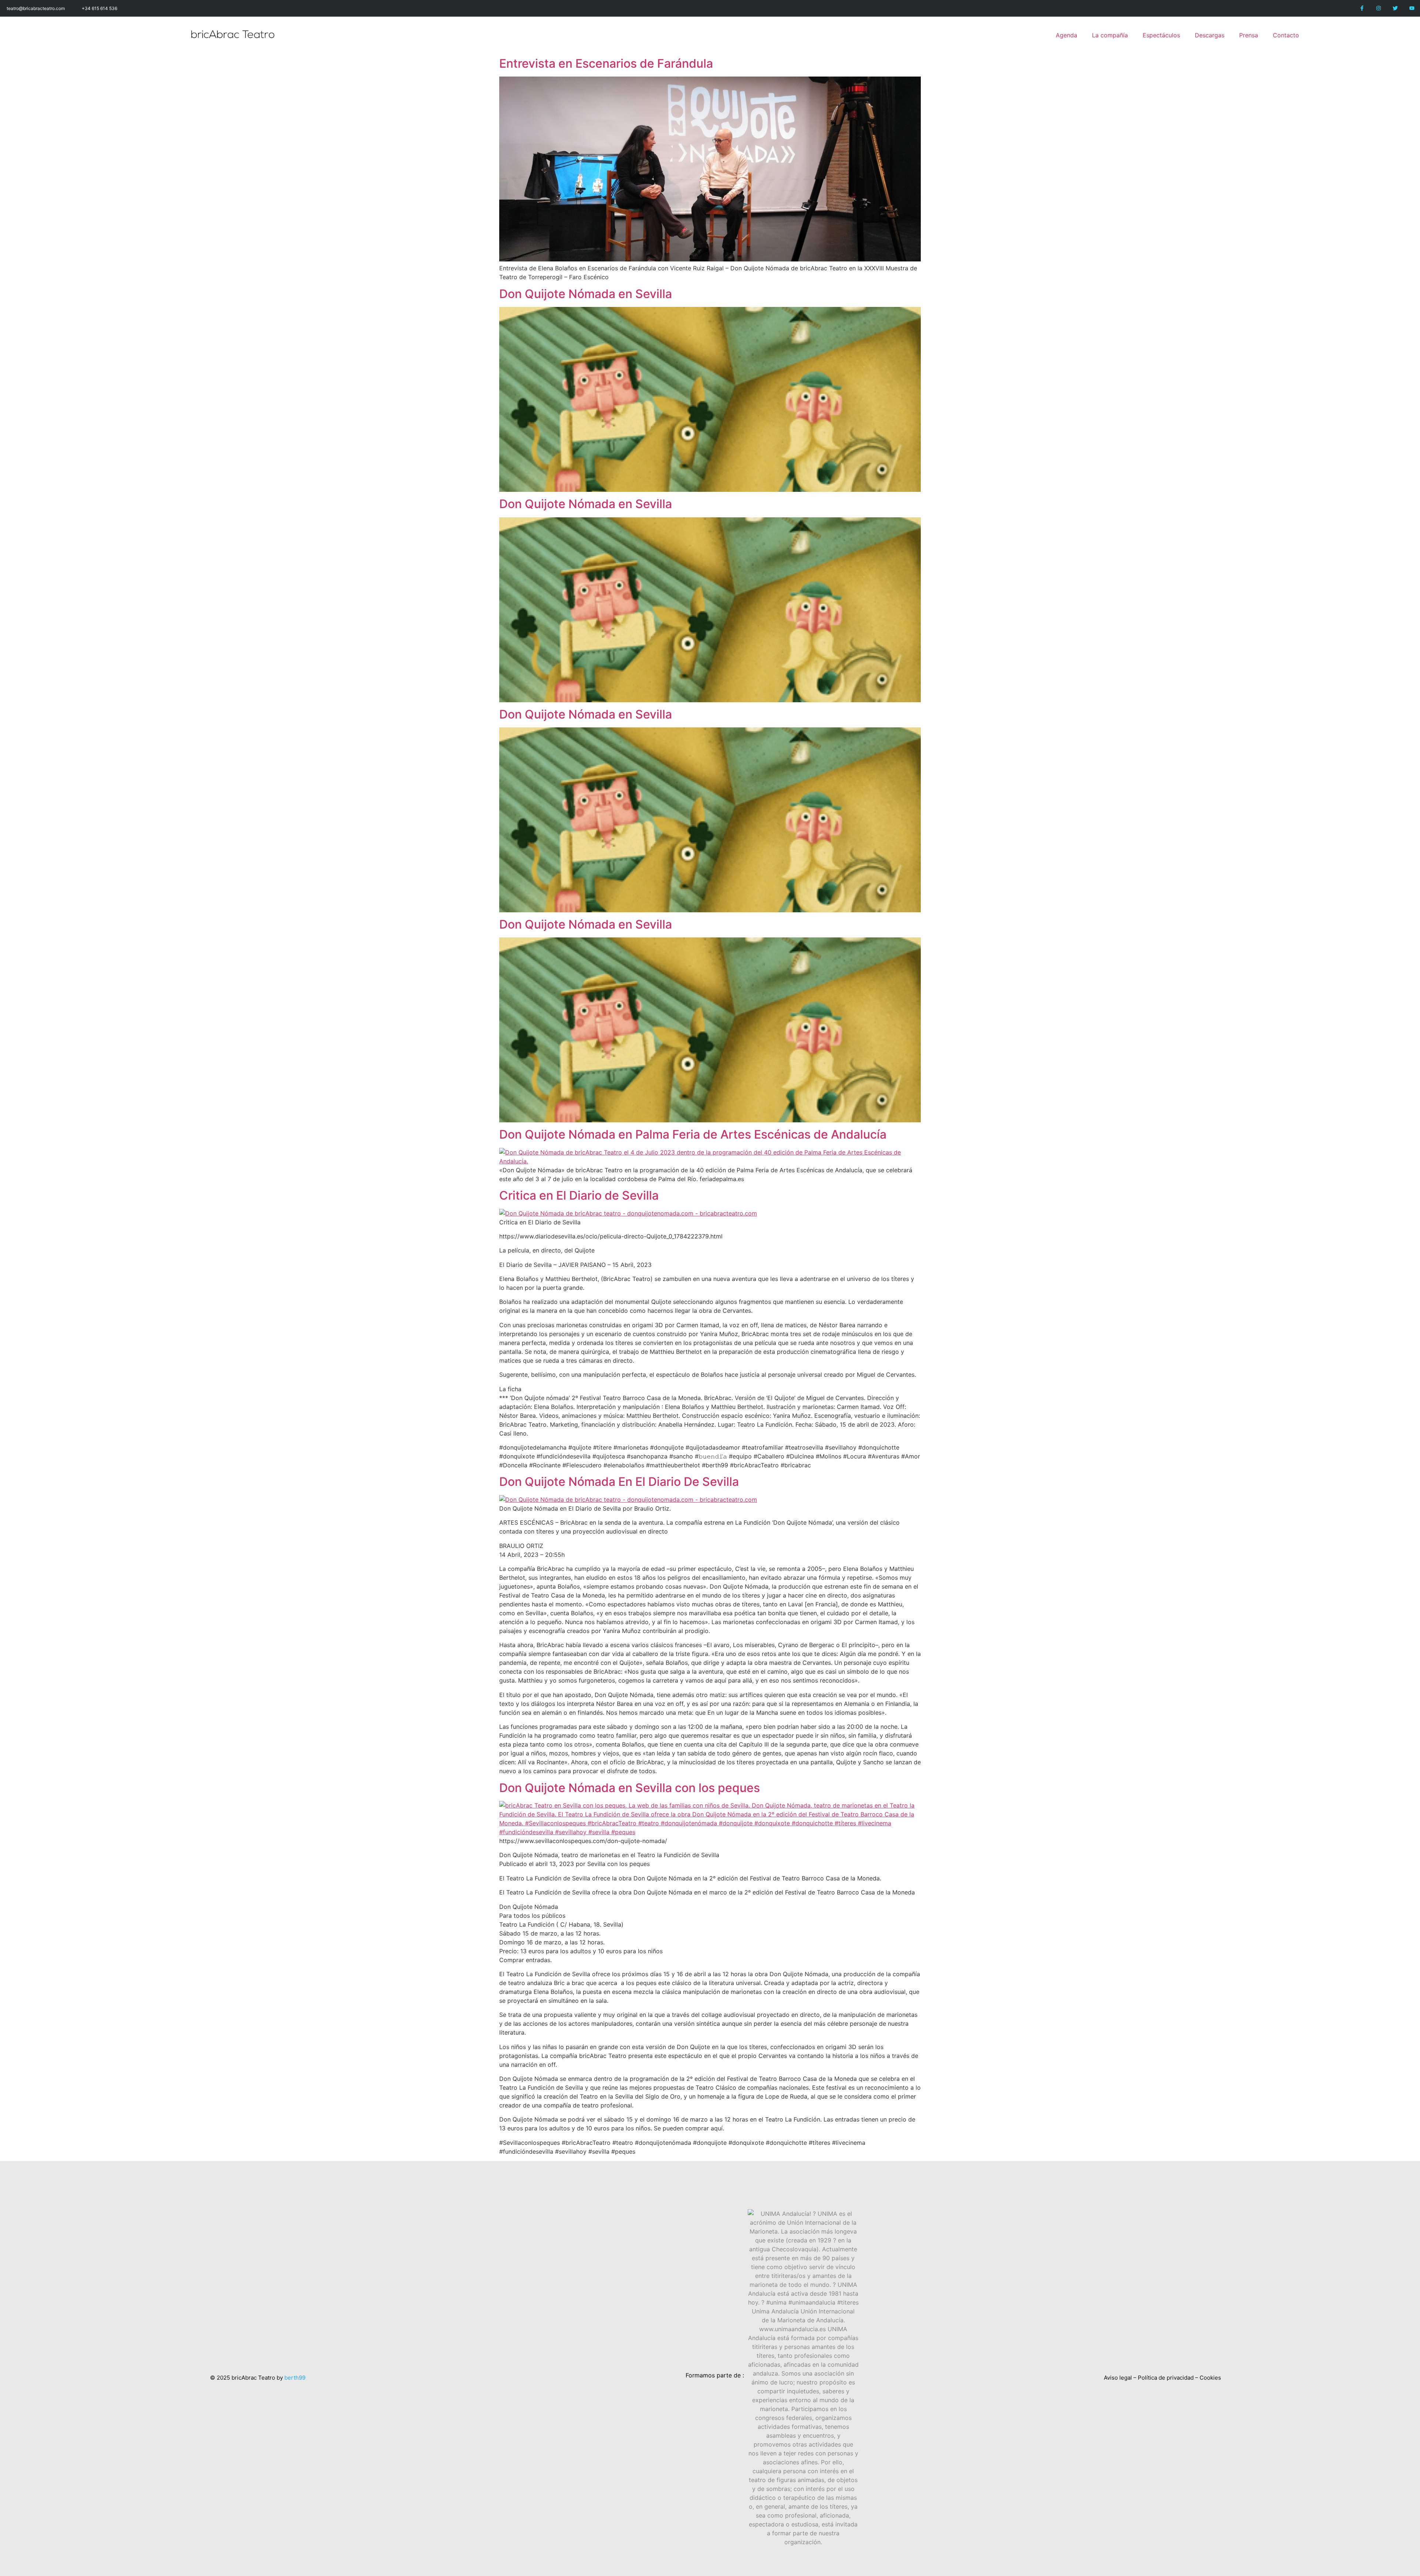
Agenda (1066, 35)
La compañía (1110, 35)
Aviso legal (1118, 2378)
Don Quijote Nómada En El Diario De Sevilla (619, 1482)
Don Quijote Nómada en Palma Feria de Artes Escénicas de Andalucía (693, 1134)
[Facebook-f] (1362, 8)
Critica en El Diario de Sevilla (579, 1195)
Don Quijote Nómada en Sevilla (586, 294)
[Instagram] (1379, 8)
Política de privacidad (1166, 2378)
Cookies (1210, 2378)
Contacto (1286, 35)
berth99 (295, 2378)
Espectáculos (1161, 35)
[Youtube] (1412, 8)
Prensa (1249, 35)
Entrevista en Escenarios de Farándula (606, 63)
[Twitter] (1395, 8)
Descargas (1210, 35)
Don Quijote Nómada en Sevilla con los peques (630, 1788)
